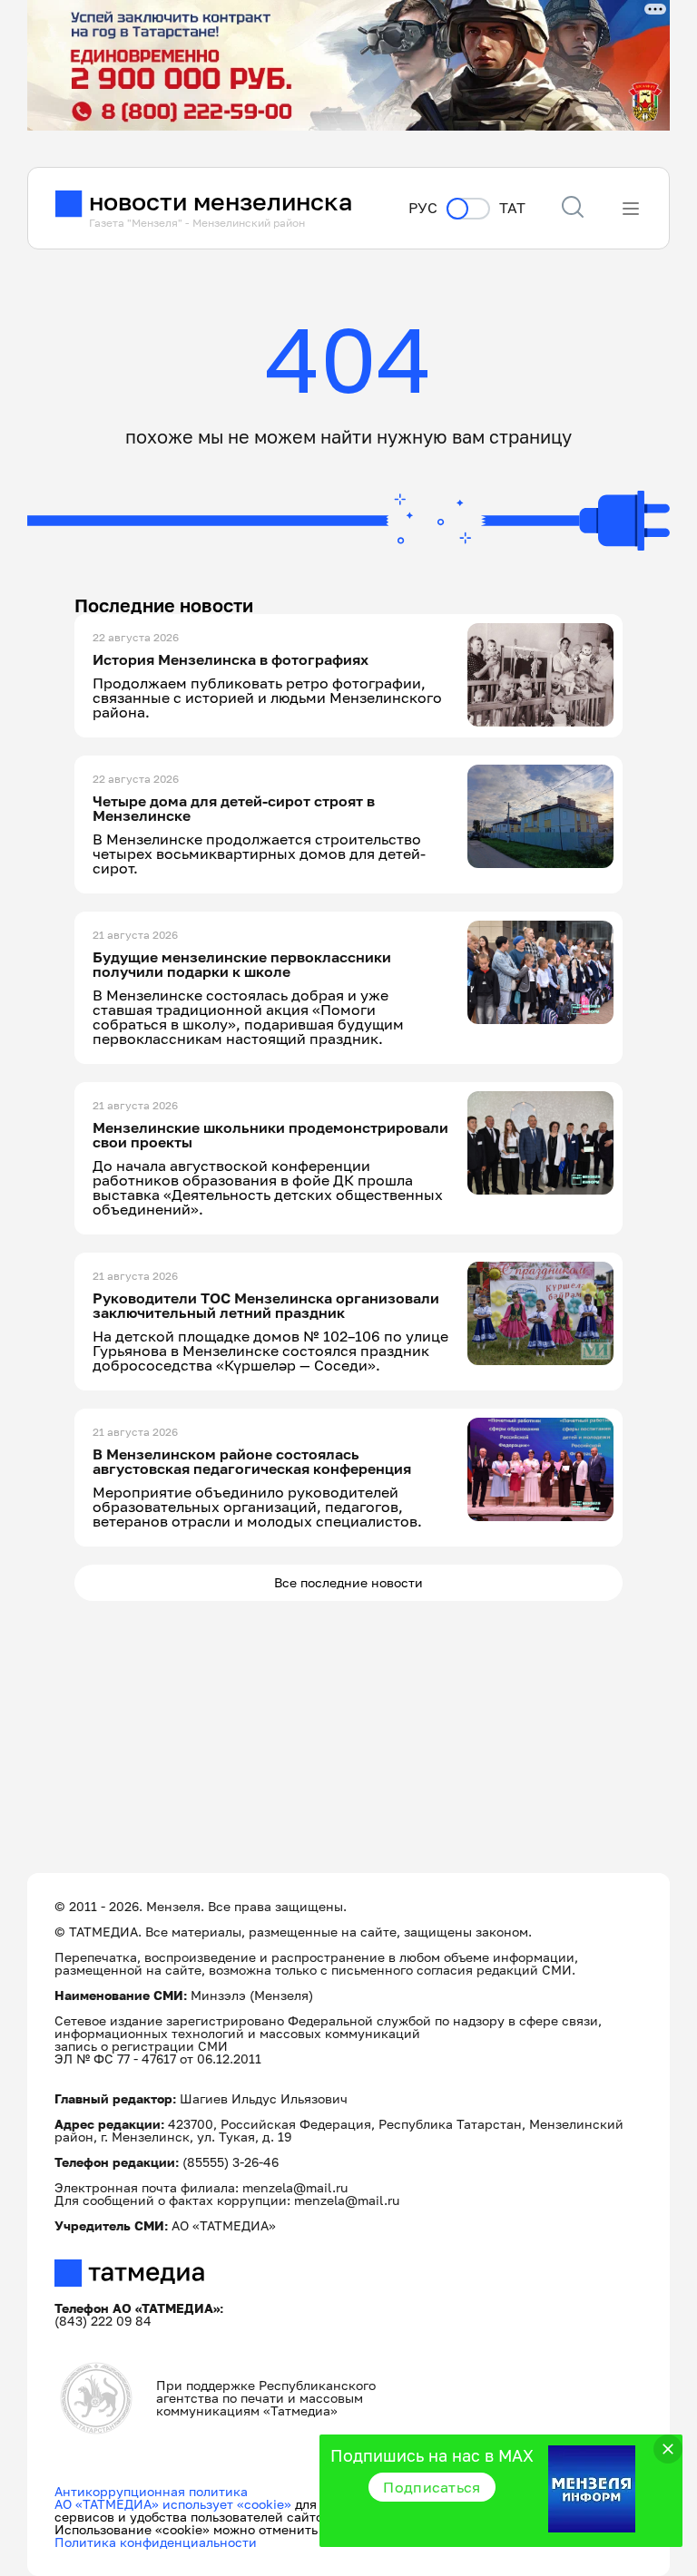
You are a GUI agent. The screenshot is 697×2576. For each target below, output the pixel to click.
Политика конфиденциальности (156, 2542)
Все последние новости (348, 1582)
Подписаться (432, 2487)
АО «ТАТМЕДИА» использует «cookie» (173, 2504)
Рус (423, 208)
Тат (512, 208)
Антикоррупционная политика (151, 2491)
